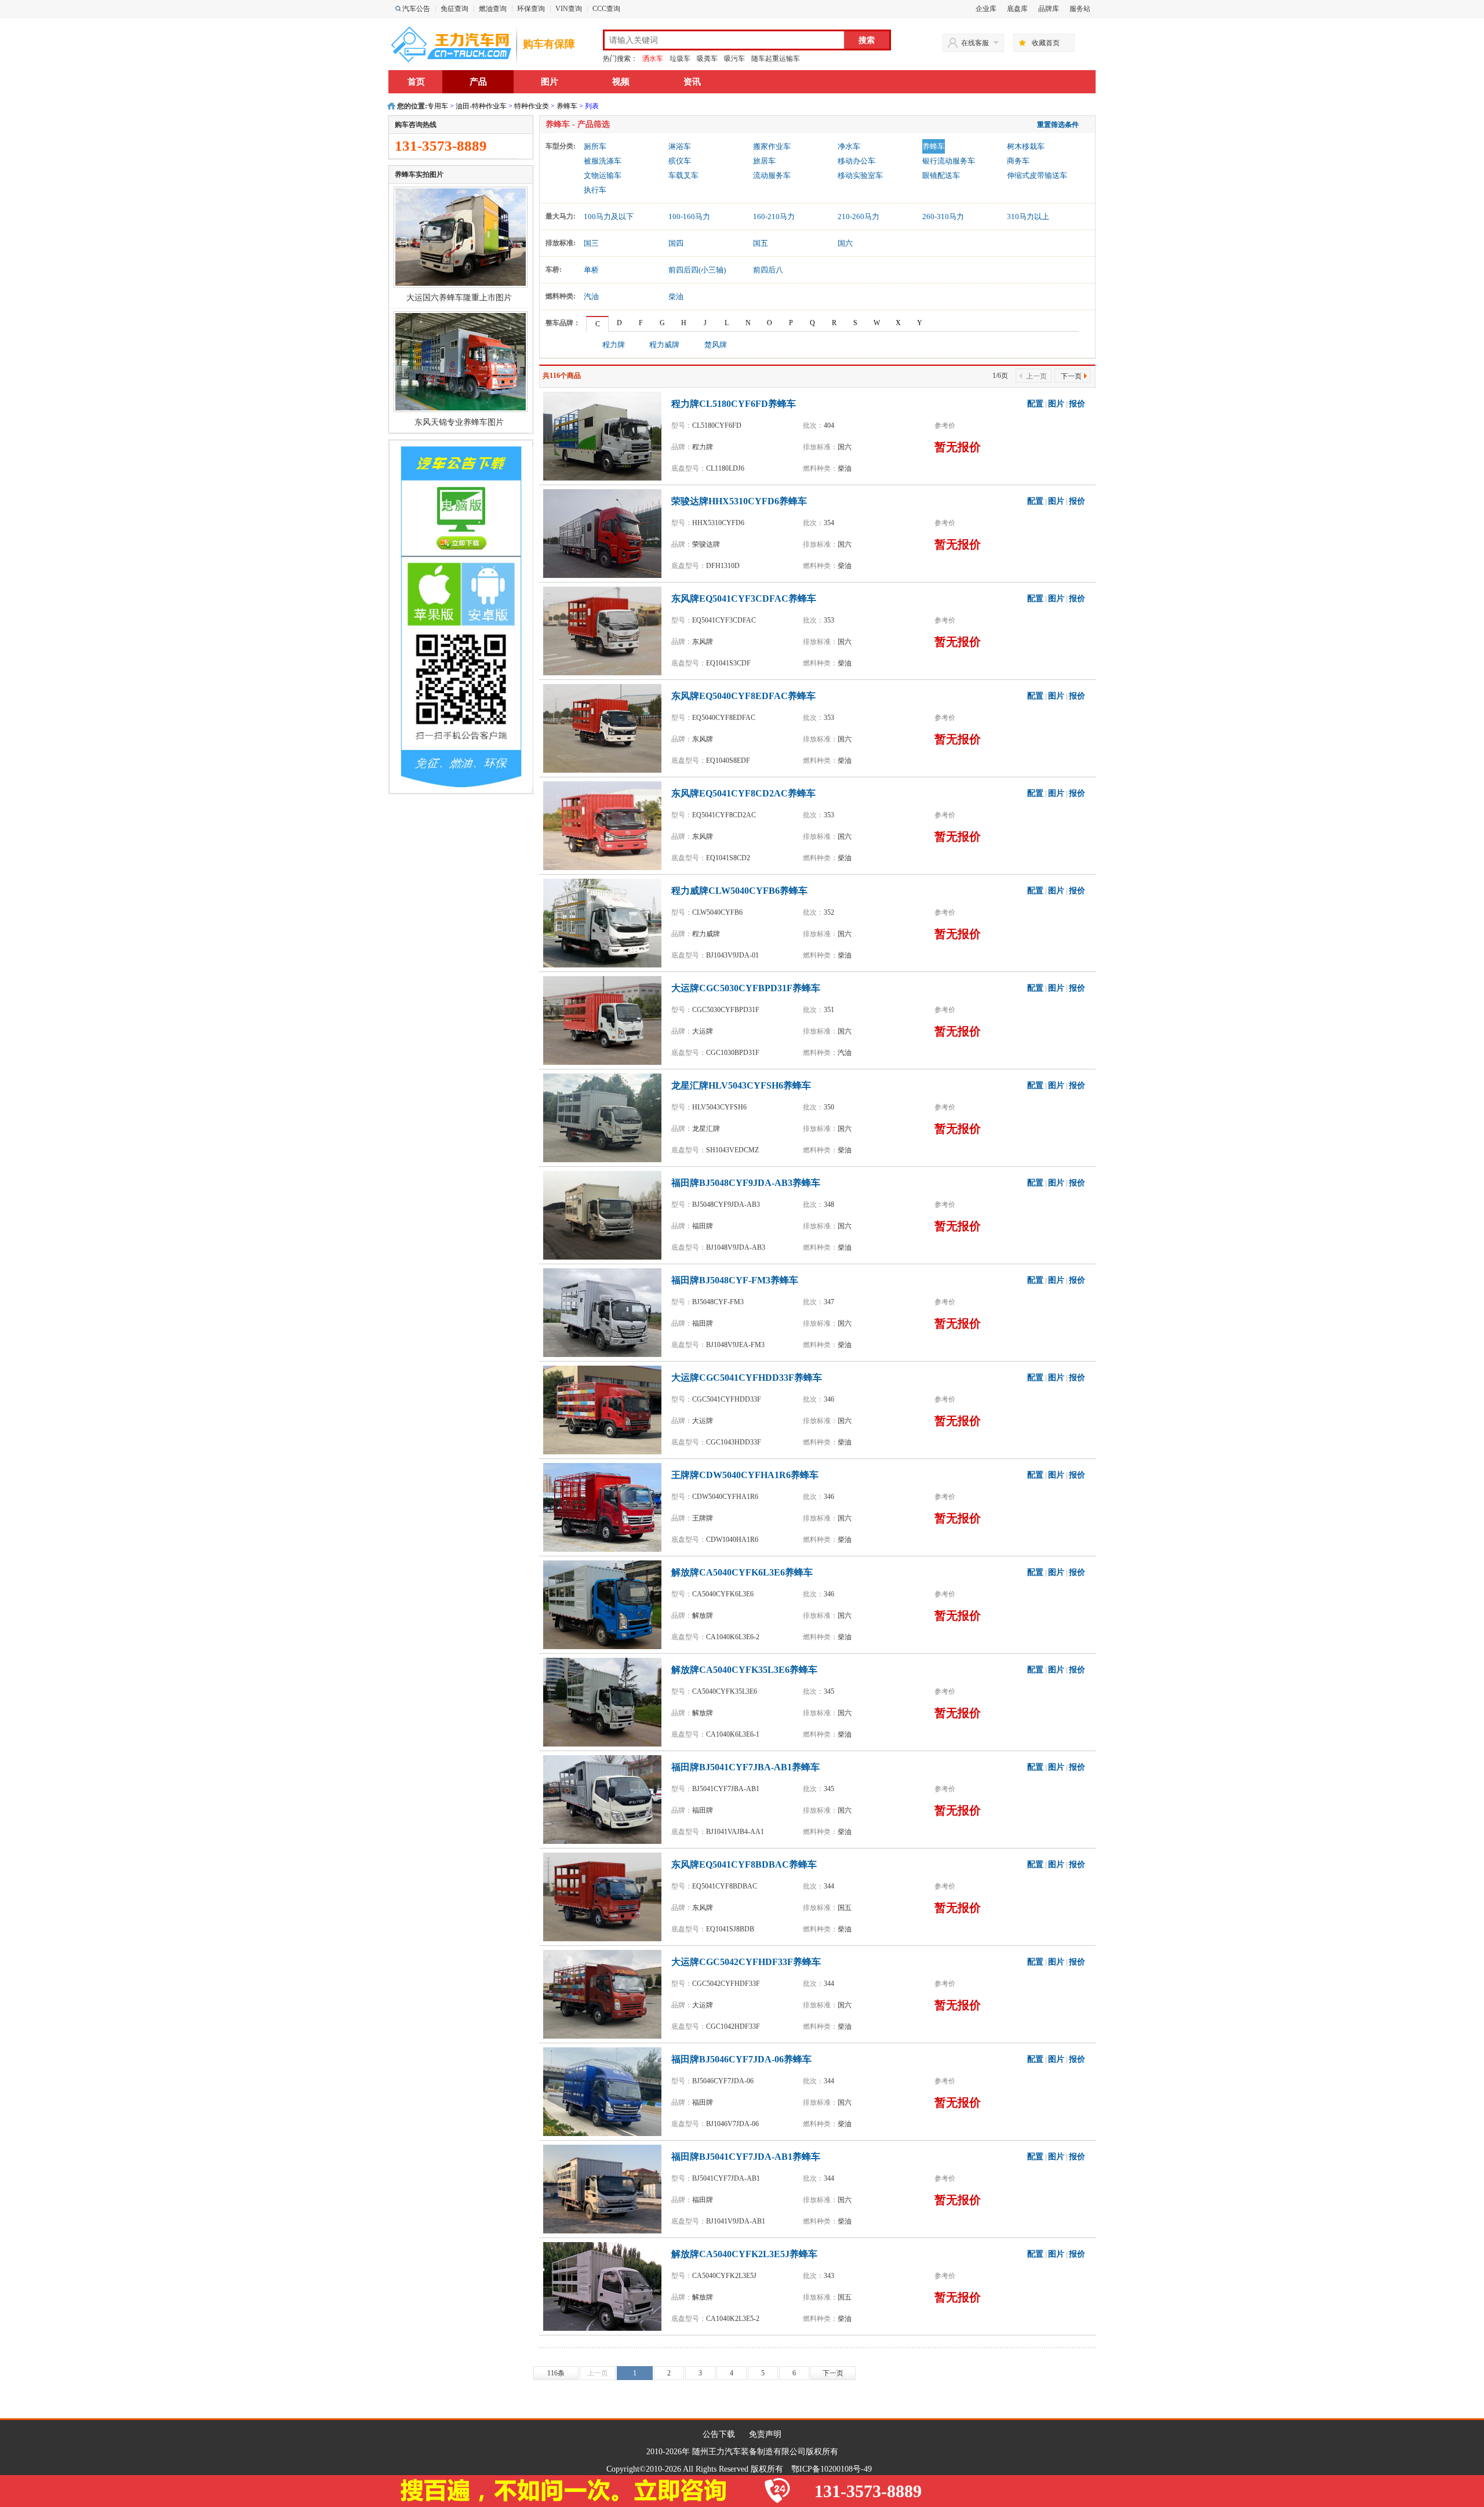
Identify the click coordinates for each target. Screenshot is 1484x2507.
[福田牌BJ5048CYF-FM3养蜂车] (605, 1312)
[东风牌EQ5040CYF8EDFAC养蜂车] (605, 727)
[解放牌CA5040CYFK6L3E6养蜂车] (605, 1604)
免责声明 (765, 2434)
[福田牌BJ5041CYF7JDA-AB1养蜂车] (605, 2188)
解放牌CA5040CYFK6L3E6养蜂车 (742, 1572)
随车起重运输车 (776, 59)
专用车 (438, 106)
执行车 (595, 190)
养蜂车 (567, 106)
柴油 (676, 296)
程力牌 (614, 345)
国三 (591, 243)
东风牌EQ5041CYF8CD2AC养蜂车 (743, 793)
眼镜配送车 (941, 175)
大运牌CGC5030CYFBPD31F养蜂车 (746, 988)
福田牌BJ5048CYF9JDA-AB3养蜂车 (746, 1183)
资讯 (692, 82)
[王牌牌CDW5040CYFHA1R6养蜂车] (605, 1507)
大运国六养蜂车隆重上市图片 (459, 298)
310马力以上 (1028, 217)
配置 (1035, 404)
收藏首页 (1046, 43)
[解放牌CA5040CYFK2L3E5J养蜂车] (605, 2286)
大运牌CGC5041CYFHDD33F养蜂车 (747, 1378)
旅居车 (764, 161)
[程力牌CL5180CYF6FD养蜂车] (605, 435)
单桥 (591, 270)
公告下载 (719, 2434)
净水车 (849, 146)
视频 (621, 82)
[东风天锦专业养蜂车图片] (461, 361)
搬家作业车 (772, 146)
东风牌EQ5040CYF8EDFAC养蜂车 (743, 696)
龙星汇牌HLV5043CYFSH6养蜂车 (741, 1085)
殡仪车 (680, 161)
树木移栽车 (1026, 146)
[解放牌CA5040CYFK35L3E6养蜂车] (605, 1701)
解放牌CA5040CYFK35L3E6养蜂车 (744, 1670)
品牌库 (1049, 9)
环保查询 (531, 9)
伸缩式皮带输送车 (1037, 175)
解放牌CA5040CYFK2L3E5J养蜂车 (744, 2254)
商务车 (1018, 161)
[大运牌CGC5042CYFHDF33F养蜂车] (605, 1993)
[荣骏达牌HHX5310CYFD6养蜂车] (605, 533)
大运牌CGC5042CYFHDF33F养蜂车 (746, 1962)
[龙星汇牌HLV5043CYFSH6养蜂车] (605, 1117)
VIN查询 (569, 9)
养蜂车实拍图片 (419, 174)
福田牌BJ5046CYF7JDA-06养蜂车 (741, 2059)
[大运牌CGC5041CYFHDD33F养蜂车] (605, 1409)
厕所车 (595, 146)
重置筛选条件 (1058, 125)
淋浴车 (680, 146)
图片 (550, 82)
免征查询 (454, 9)
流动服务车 (772, 175)
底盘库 (1017, 9)
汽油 (591, 296)
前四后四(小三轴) (697, 270)
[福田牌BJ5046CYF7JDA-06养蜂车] (605, 2091)
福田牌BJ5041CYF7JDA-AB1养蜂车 (746, 2157)
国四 (676, 243)
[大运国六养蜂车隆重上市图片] (461, 236)
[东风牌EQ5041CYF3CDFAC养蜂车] (605, 630)
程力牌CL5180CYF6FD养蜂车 (734, 404)
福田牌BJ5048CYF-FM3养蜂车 (735, 1280)
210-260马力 (859, 217)
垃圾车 (680, 59)
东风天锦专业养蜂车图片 (459, 422)
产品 (478, 82)
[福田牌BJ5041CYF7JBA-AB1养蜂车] (605, 1799)
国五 (761, 243)
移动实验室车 (860, 175)
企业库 (986, 9)
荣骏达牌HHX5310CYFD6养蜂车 (739, 501)
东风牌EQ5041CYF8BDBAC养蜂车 (744, 1864)
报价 (1077, 404)
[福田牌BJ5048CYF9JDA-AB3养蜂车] (605, 1214)
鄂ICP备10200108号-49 (832, 2469)
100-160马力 (689, 217)
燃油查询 (493, 9)
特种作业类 (532, 106)
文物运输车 (603, 175)
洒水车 (653, 59)
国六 (845, 243)
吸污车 (734, 59)
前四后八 (768, 270)
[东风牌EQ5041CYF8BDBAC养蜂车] (605, 1896)
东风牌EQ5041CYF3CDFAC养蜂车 (744, 598)
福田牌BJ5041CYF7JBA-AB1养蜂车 (745, 1767)
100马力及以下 (609, 217)
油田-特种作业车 (481, 106)
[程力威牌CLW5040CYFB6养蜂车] (605, 922)
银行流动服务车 (949, 161)
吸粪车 (707, 59)
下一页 (1071, 376)
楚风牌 (716, 345)
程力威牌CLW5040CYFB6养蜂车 (739, 891)
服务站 (1080, 9)
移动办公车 (856, 161)
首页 (416, 82)
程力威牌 (664, 345)
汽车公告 (416, 9)
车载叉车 (683, 175)
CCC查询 (606, 9)
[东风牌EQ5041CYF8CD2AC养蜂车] (605, 825)
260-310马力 (943, 217)
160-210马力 (774, 217)
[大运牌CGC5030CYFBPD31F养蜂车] (605, 1020)
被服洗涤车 (603, 161)
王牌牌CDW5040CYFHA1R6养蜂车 (745, 1475)
